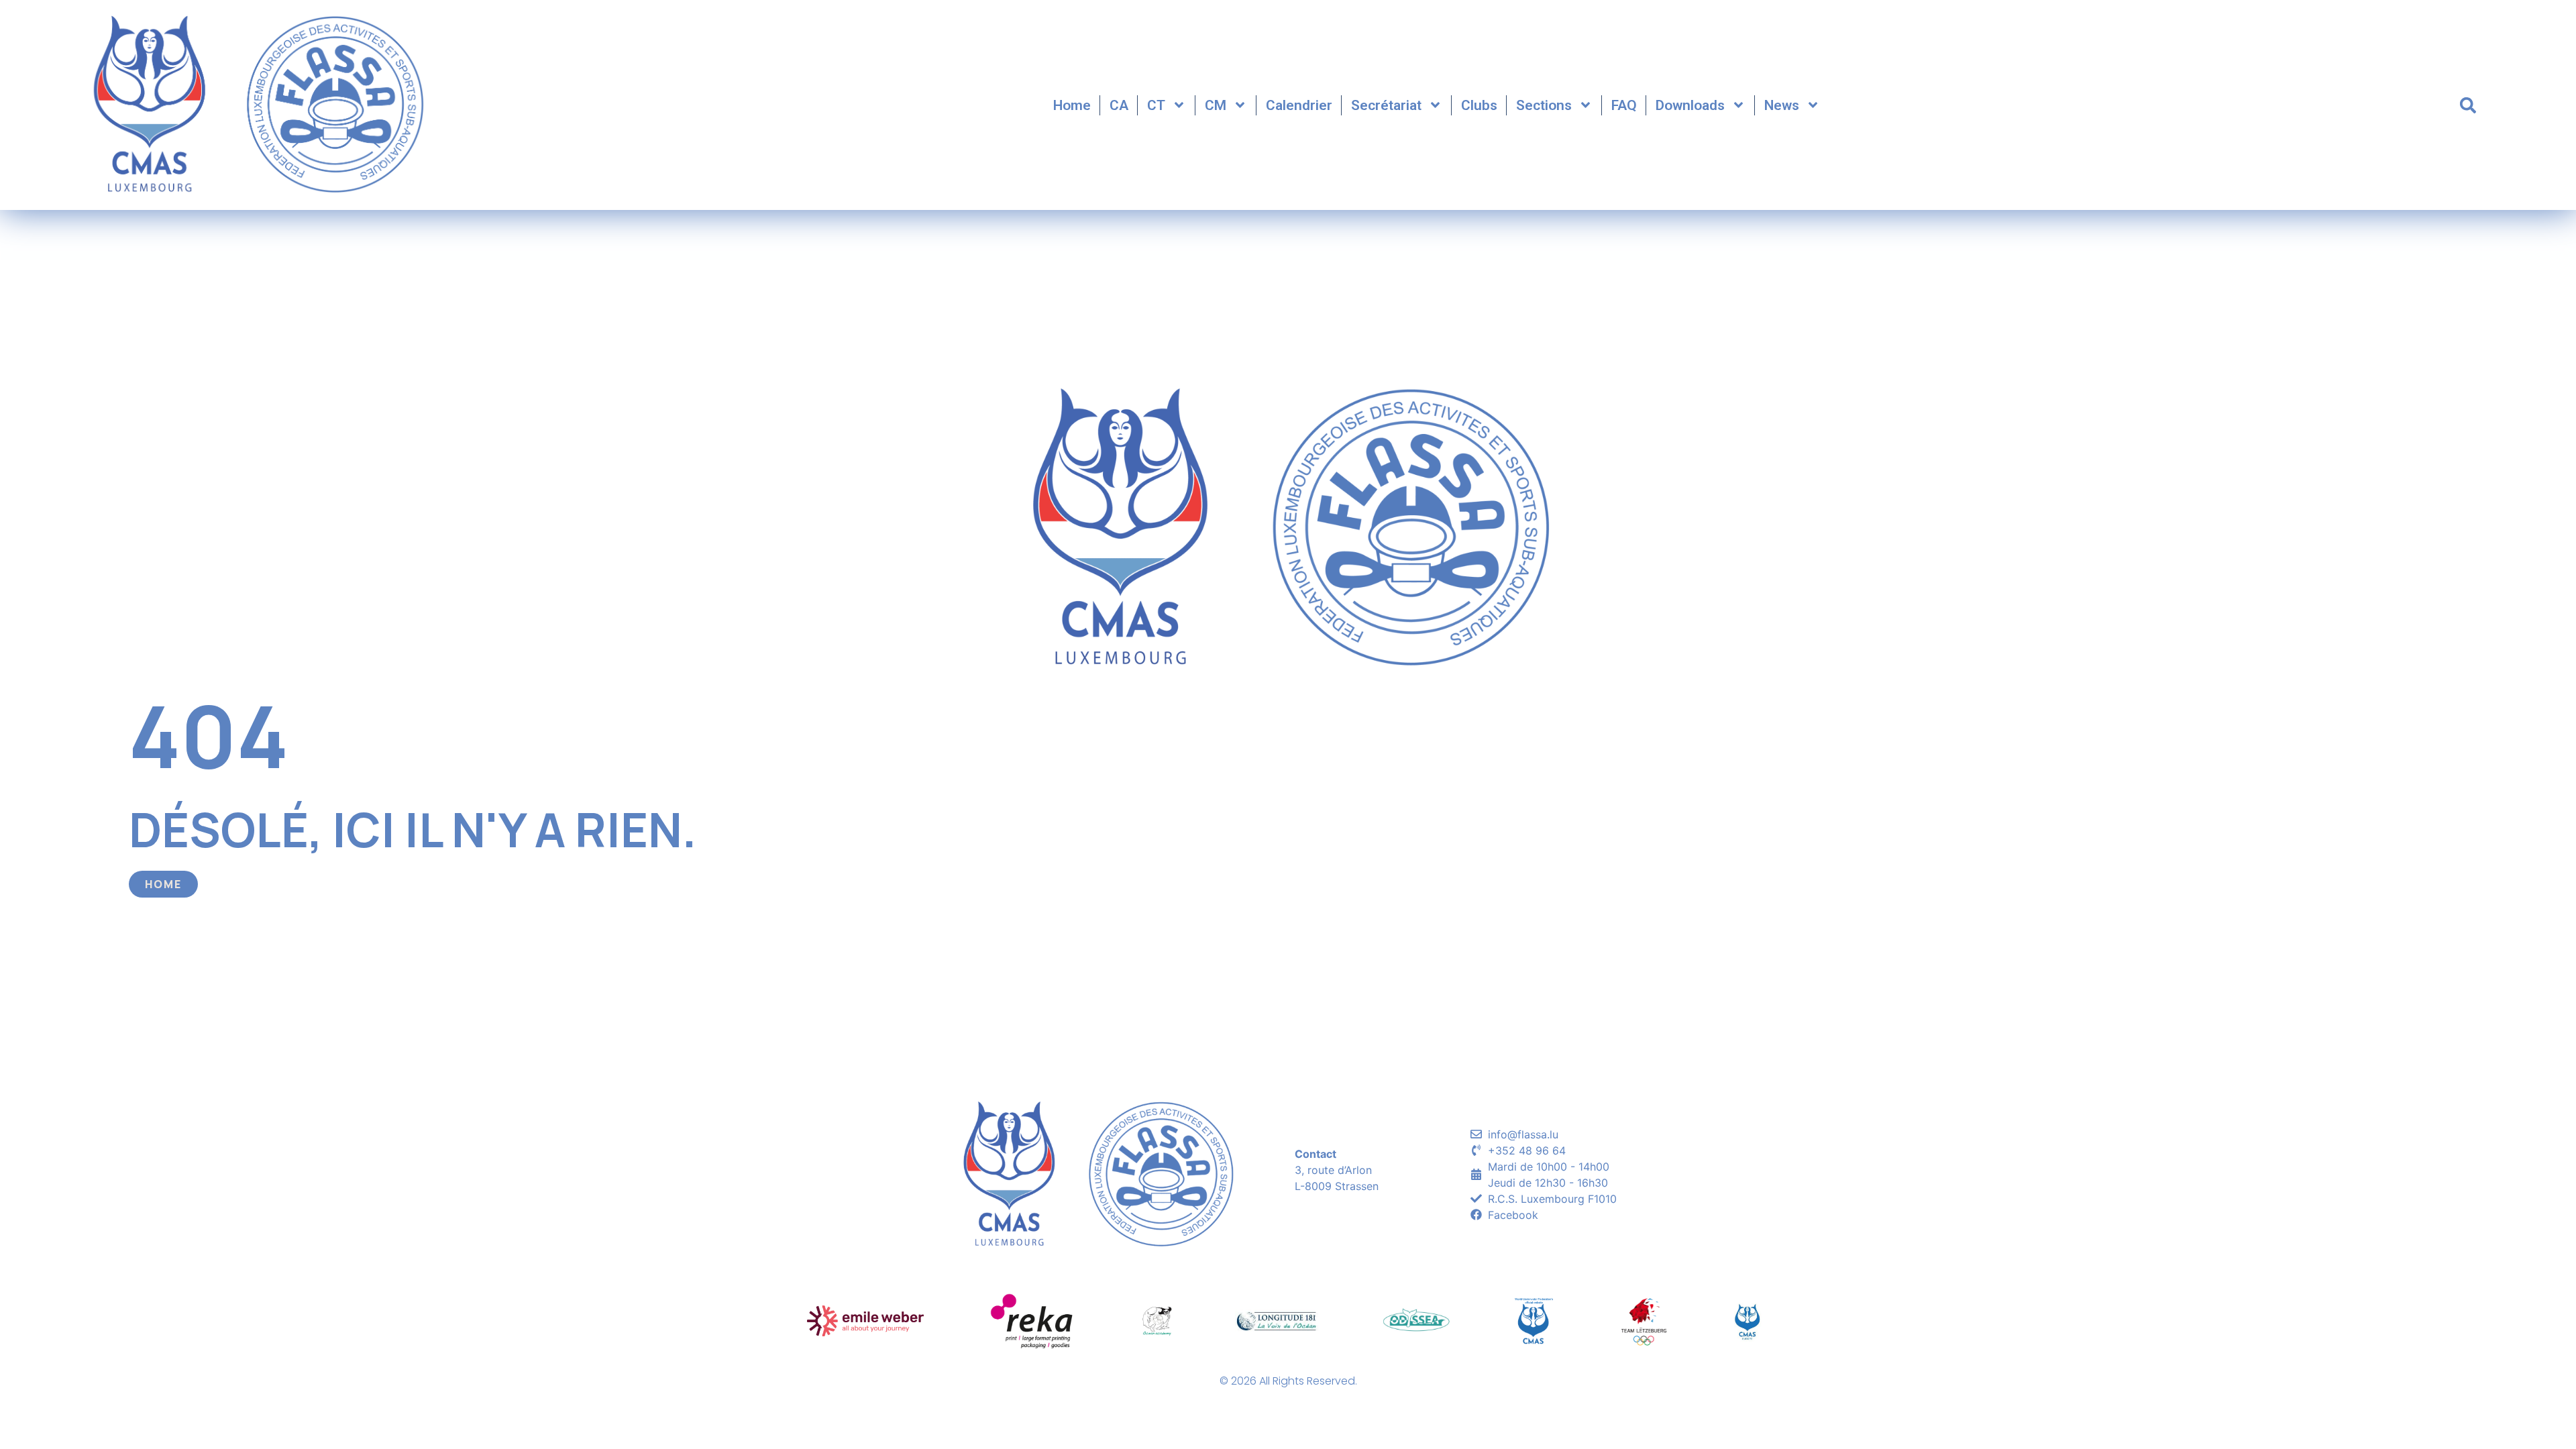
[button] (2468, 105)
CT (1156, 105)
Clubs (1479, 105)
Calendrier (1299, 105)
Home (1072, 105)
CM (1216, 105)
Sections (1544, 105)
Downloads (1690, 105)
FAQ (1624, 105)
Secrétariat (1386, 105)
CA (1119, 105)
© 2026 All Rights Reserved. (1288, 1381)
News (1782, 105)
